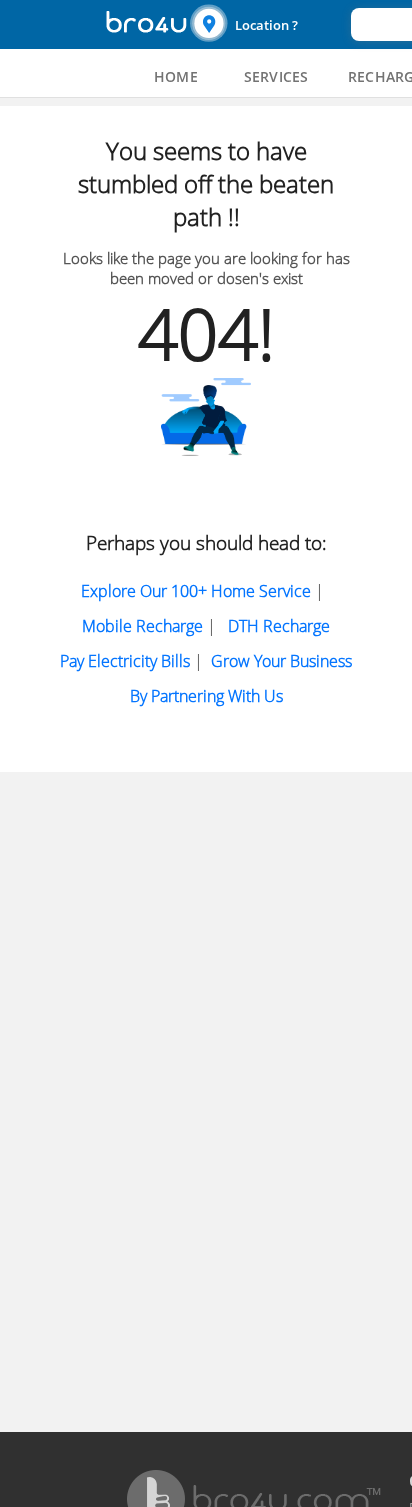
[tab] (176, 77)
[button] (268, 24)
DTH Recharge (279, 626)
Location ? (266, 25)
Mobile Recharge (142, 626)
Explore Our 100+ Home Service (196, 591)
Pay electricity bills (125, 661)
